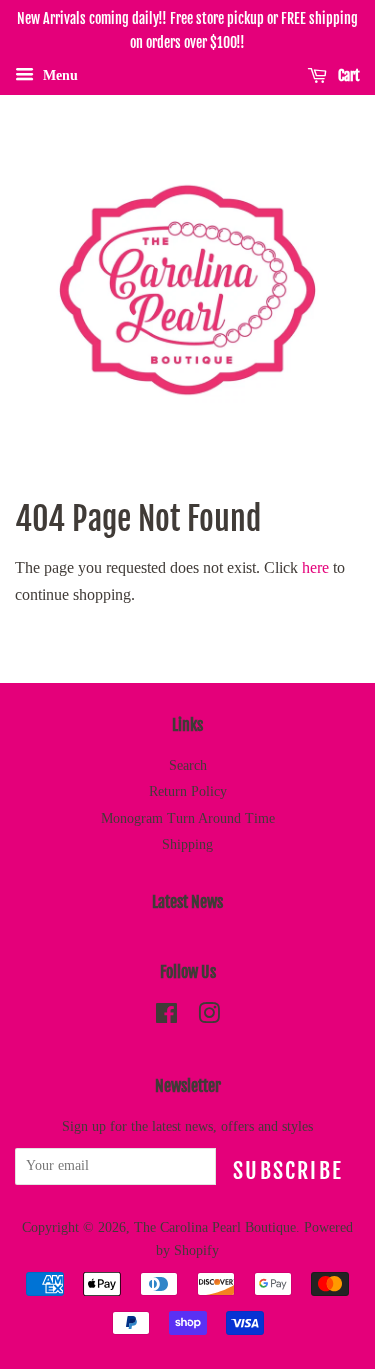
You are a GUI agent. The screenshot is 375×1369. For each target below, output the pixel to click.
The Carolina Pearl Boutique (215, 1227)
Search (188, 765)
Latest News (187, 902)
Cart (347, 75)
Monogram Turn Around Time (188, 818)
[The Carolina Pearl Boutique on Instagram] (209, 1017)
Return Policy (188, 791)
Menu (58, 74)
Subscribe (288, 1170)
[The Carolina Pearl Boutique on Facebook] (166, 1017)
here (315, 567)
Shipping (187, 844)
